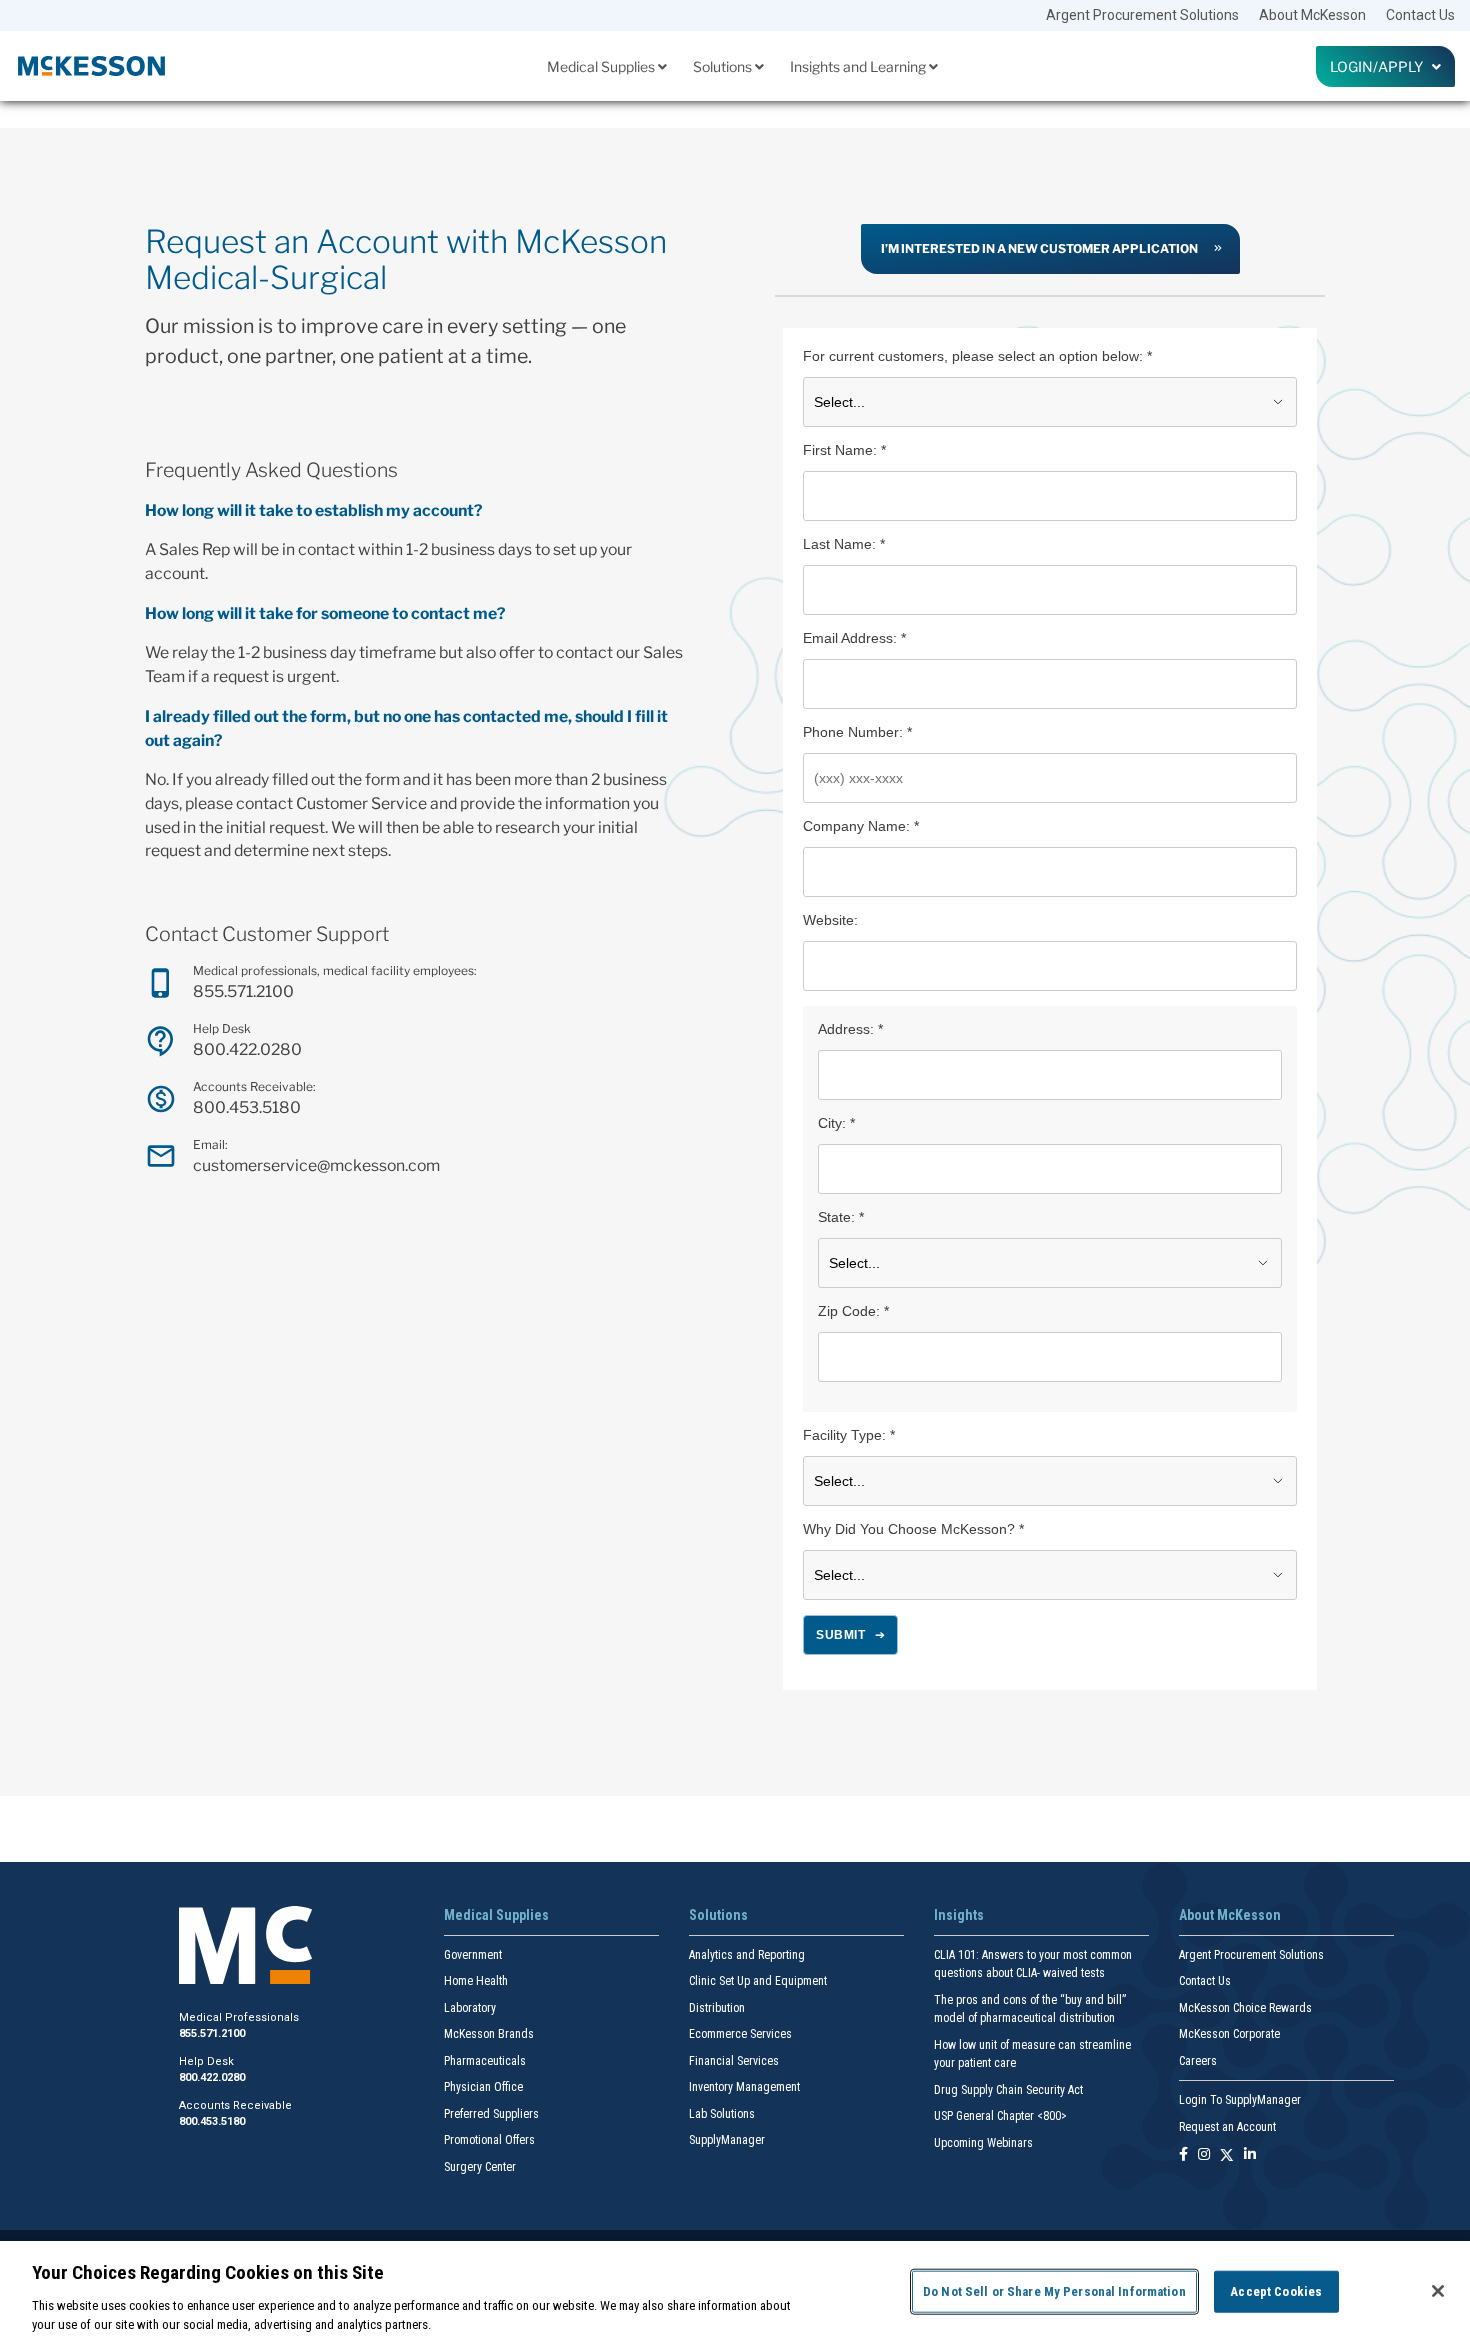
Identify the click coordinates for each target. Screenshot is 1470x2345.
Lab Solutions (722, 2114)
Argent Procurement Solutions (1142, 15)
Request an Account (1227, 2127)
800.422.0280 (247, 1049)
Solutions (724, 66)
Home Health (476, 1981)
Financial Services (734, 2061)
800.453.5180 (247, 1107)
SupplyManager (727, 2140)
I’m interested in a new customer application (1039, 248)
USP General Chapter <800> (1000, 2116)
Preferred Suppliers (491, 2114)
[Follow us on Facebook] (1183, 2155)
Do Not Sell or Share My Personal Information (1054, 2291)
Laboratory (470, 2008)
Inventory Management (744, 2087)
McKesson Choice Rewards (1245, 2008)
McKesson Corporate (1229, 2034)
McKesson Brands (489, 2034)
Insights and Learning (859, 66)
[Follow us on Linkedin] (1250, 2155)
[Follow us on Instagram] (1204, 2155)
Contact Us (1420, 15)
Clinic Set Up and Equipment (758, 1981)
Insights (959, 1915)
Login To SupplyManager (1240, 2100)
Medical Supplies (602, 66)
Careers (1198, 2061)
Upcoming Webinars (983, 2143)
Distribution (717, 2008)
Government (473, 1955)
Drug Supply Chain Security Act (1008, 2090)
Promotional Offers (489, 2140)
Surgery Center (480, 2167)
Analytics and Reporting (747, 1955)
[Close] (1438, 2291)
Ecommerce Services (740, 2034)
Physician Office (483, 2087)
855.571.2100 (243, 991)
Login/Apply (1381, 66)
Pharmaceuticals (485, 2061)
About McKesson (1312, 15)
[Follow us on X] (1227, 2155)
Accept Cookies (1276, 2291)
